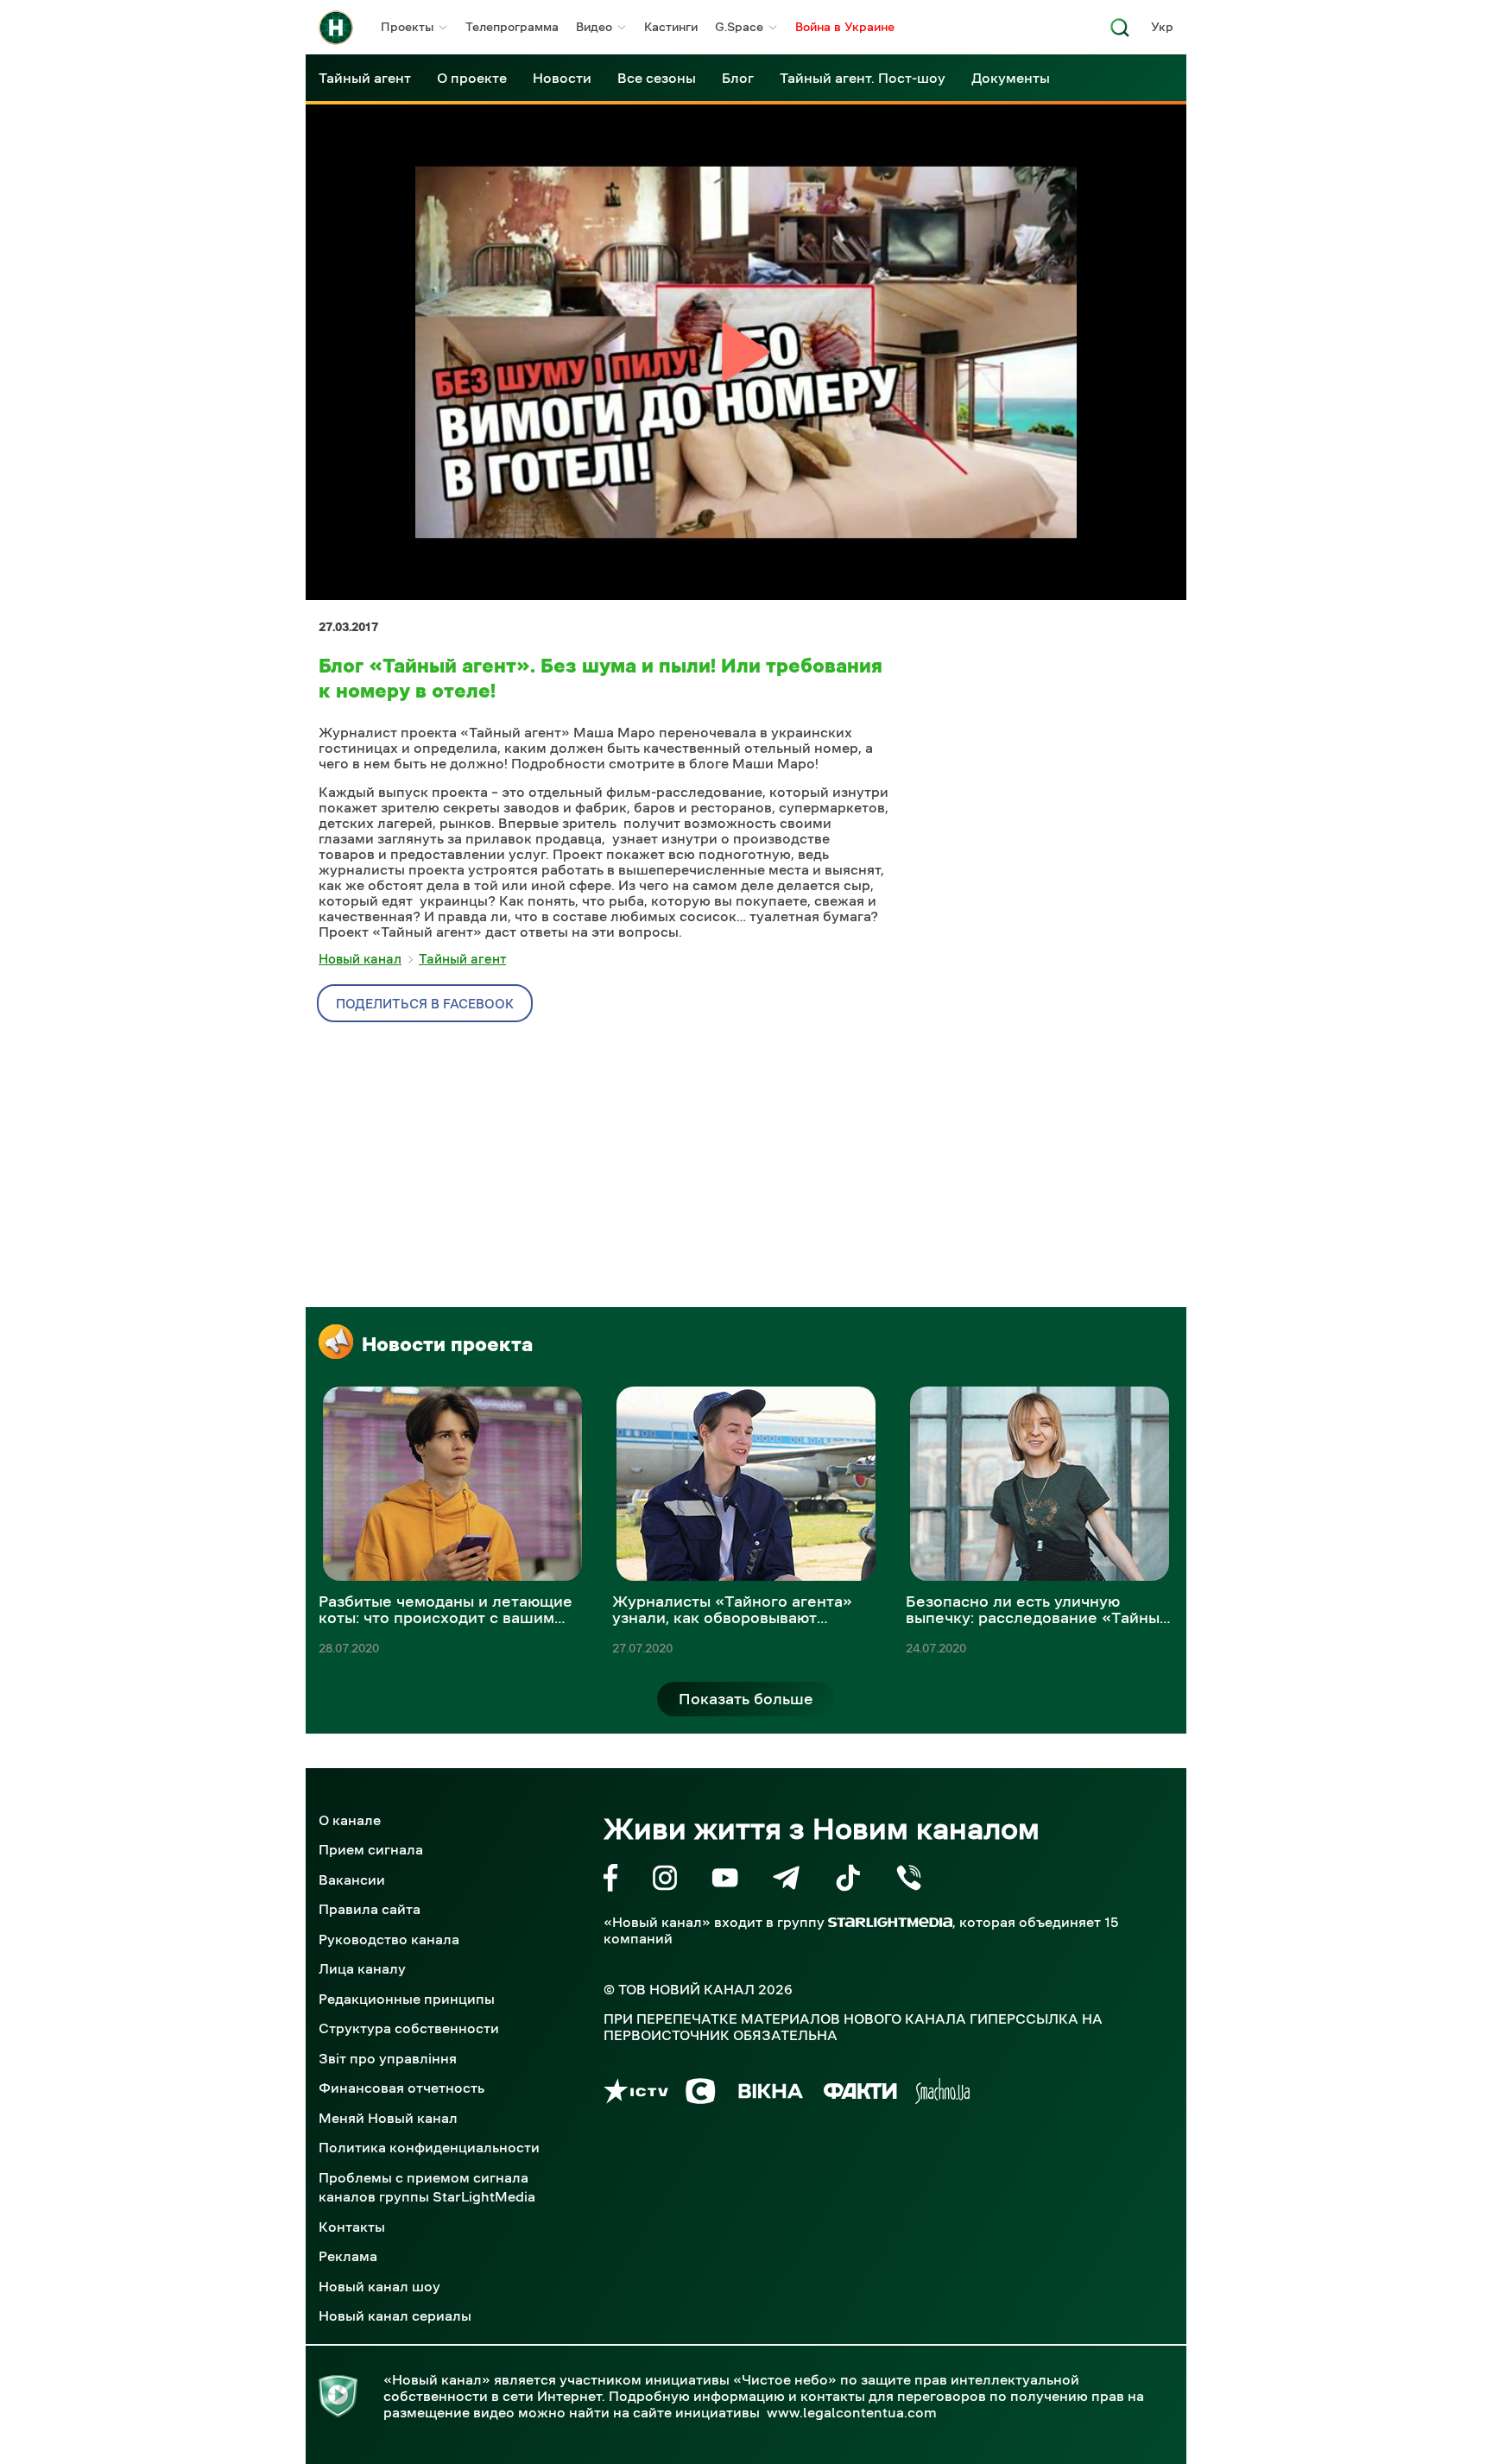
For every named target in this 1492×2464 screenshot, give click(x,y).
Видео (594, 27)
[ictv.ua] (636, 2094)
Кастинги (671, 27)
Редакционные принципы (407, 1999)
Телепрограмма (512, 27)
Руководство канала (389, 1939)
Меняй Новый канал (388, 2118)
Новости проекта (447, 1344)
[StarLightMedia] (890, 1922)
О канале (350, 1820)
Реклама (348, 2256)
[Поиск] (1120, 32)
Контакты (352, 2227)
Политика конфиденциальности (429, 2147)
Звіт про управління (388, 2058)
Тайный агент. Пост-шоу (863, 78)
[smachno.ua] (942, 2094)
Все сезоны (657, 78)
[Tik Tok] (848, 1881)
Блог (738, 78)
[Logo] (336, 28)
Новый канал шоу (379, 2286)
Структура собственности (409, 2028)
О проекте (472, 78)
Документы (1011, 78)
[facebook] (611, 1881)
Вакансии (352, 1880)
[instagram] (665, 1881)
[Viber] (909, 1881)
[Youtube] (725, 1881)
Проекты (407, 27)
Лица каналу (362, 1968)
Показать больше (746, 1699)
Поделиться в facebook (425, 1004)
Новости (562, 78)
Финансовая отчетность (401, 2088)
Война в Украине (845, 27)
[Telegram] (786, 1881)
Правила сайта (370, 1909)
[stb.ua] (701, 2094)
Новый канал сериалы (395, 2316)
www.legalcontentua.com (852, 2412)
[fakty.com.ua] (860, 2094)
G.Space (739, 27)
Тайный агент (365, 78)
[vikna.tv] (770, 2094)
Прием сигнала (371, 1849)
